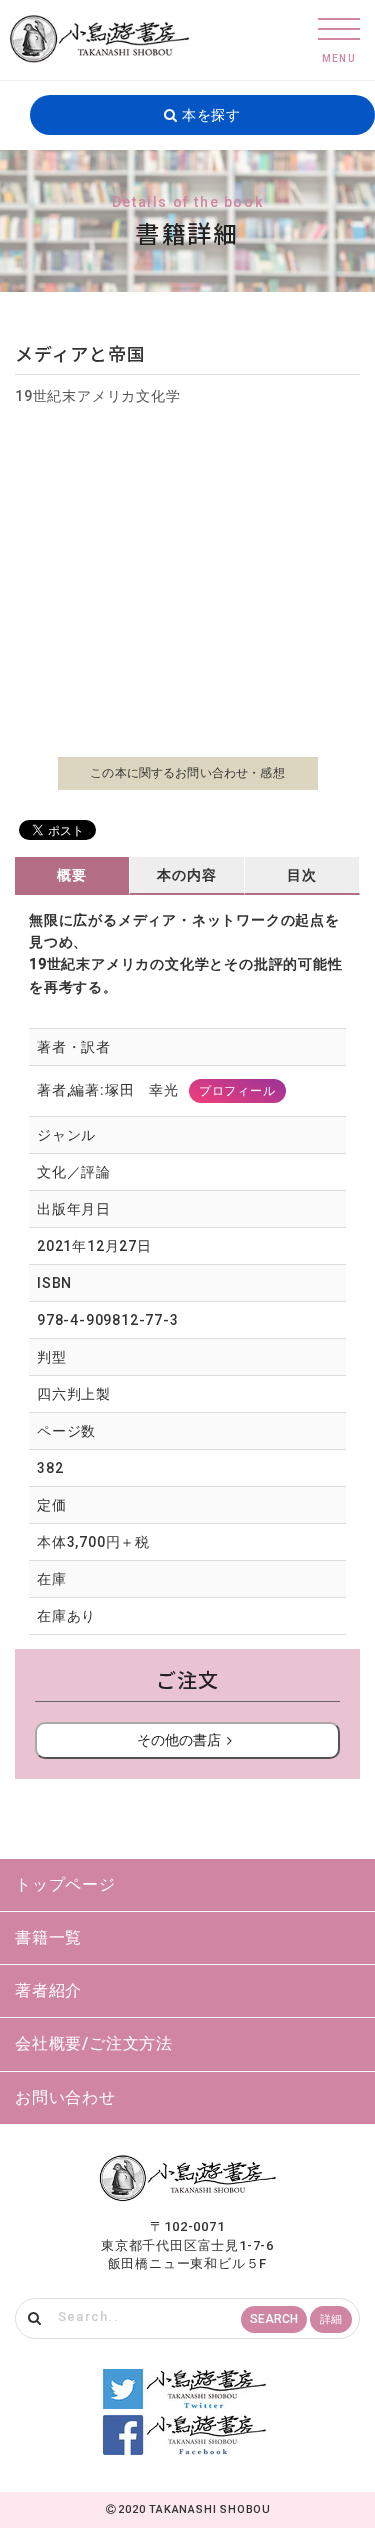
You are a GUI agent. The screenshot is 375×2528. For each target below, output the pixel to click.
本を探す (209, 115)
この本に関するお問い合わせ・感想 (187, 773)
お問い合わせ (65, 2097)
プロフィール (237, 1091)
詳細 (331, 2319)
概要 (72, 875)
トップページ (65, 1884)
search (274, 2319)
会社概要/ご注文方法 (94, 2043)
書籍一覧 (48, 1937)
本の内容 (186, 875)
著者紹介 (48, 1990)
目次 (302, 875)
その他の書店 (179, 1740)
